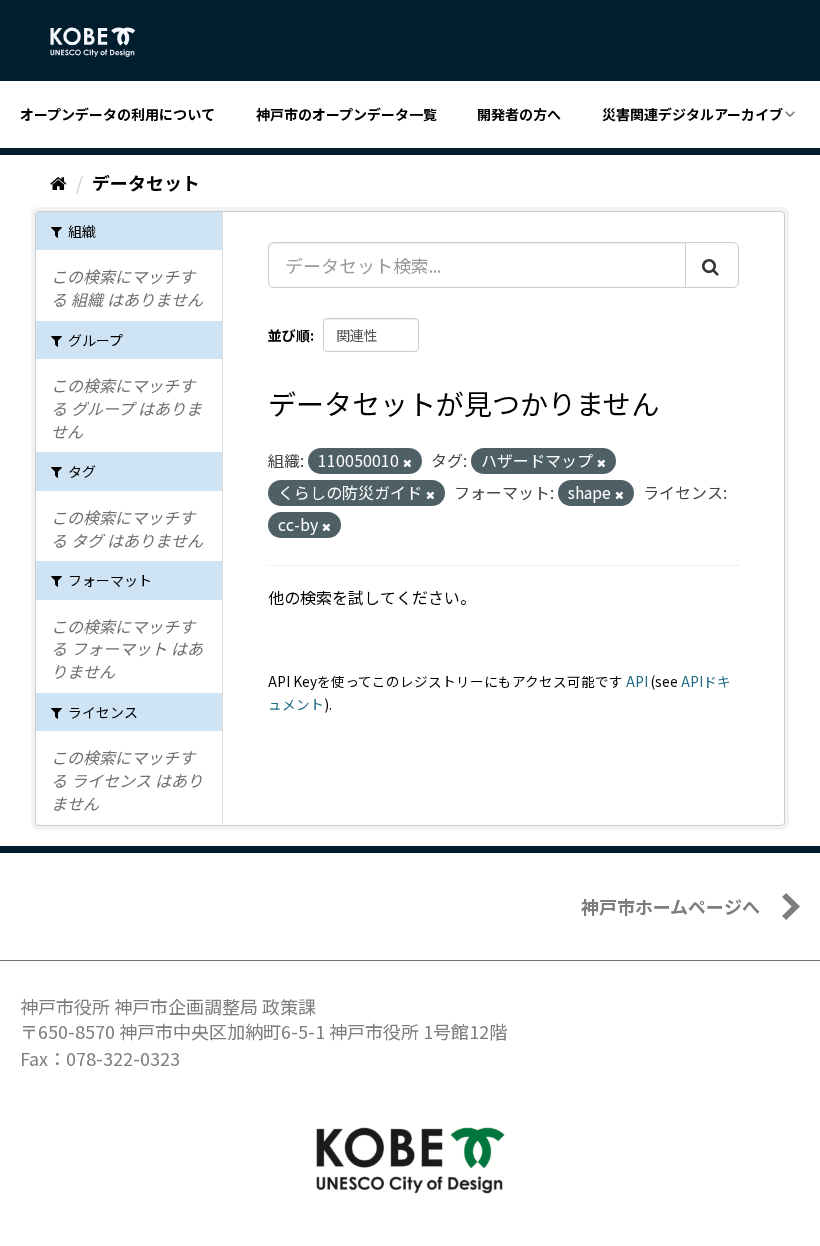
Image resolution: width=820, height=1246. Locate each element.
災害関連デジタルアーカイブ (692, 114)
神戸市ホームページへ (670, 906)
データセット (146, 182)
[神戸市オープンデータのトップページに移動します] (103, 42)
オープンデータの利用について (117, 114)
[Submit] (712, 265)
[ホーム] (58, 182)
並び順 (289, 335)
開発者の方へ (519, 114)
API (637, 681)
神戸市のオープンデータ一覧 (346, 114)
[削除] (407, 462)
